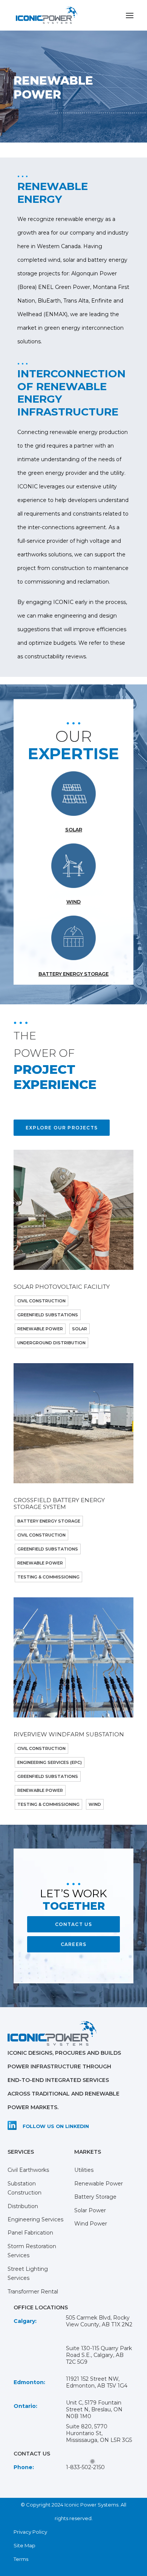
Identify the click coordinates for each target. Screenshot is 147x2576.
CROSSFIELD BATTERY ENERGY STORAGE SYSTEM (59, 1503)
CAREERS (73, 1944)
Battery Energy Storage (49, 1521)
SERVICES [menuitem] (21, 2152)
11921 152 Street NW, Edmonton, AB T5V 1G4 (97, 2382)
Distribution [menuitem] (23, 2206)
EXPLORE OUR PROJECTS (62, 1128)
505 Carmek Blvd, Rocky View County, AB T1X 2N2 (99, 2321)
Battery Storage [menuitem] (95, 2197)
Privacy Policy (30, 2532)
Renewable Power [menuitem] (99, 2184)
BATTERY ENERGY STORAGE (73, 974)
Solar (80, 1329)
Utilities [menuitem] (84, 2170)
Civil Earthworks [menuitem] (28, 2170)
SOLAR (74, 830)
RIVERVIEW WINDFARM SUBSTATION (69, 1734)
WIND (73, 902)
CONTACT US (74, 1924)
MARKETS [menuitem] (88, 2152)
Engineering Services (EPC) (50, 1762)
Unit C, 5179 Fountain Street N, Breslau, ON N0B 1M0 (94, 2409)
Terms (21, 2559)
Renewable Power (40, 1329)
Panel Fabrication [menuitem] (30, 2233)
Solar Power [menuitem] (90, 2210)
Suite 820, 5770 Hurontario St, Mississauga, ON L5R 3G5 (99, 2433)
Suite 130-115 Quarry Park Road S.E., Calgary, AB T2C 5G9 (99, 2355)
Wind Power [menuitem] (91, 2224)
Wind (95, 1804)
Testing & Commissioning (48, 1577)
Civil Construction (41, 1301)
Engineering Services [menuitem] (35, 2219)
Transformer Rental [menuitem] (33, 2292)
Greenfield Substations (48, 1315)
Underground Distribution (51, 1343)
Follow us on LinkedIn (56, 2126)
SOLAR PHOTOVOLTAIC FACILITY (62, 1287)
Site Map (24, 2545)
